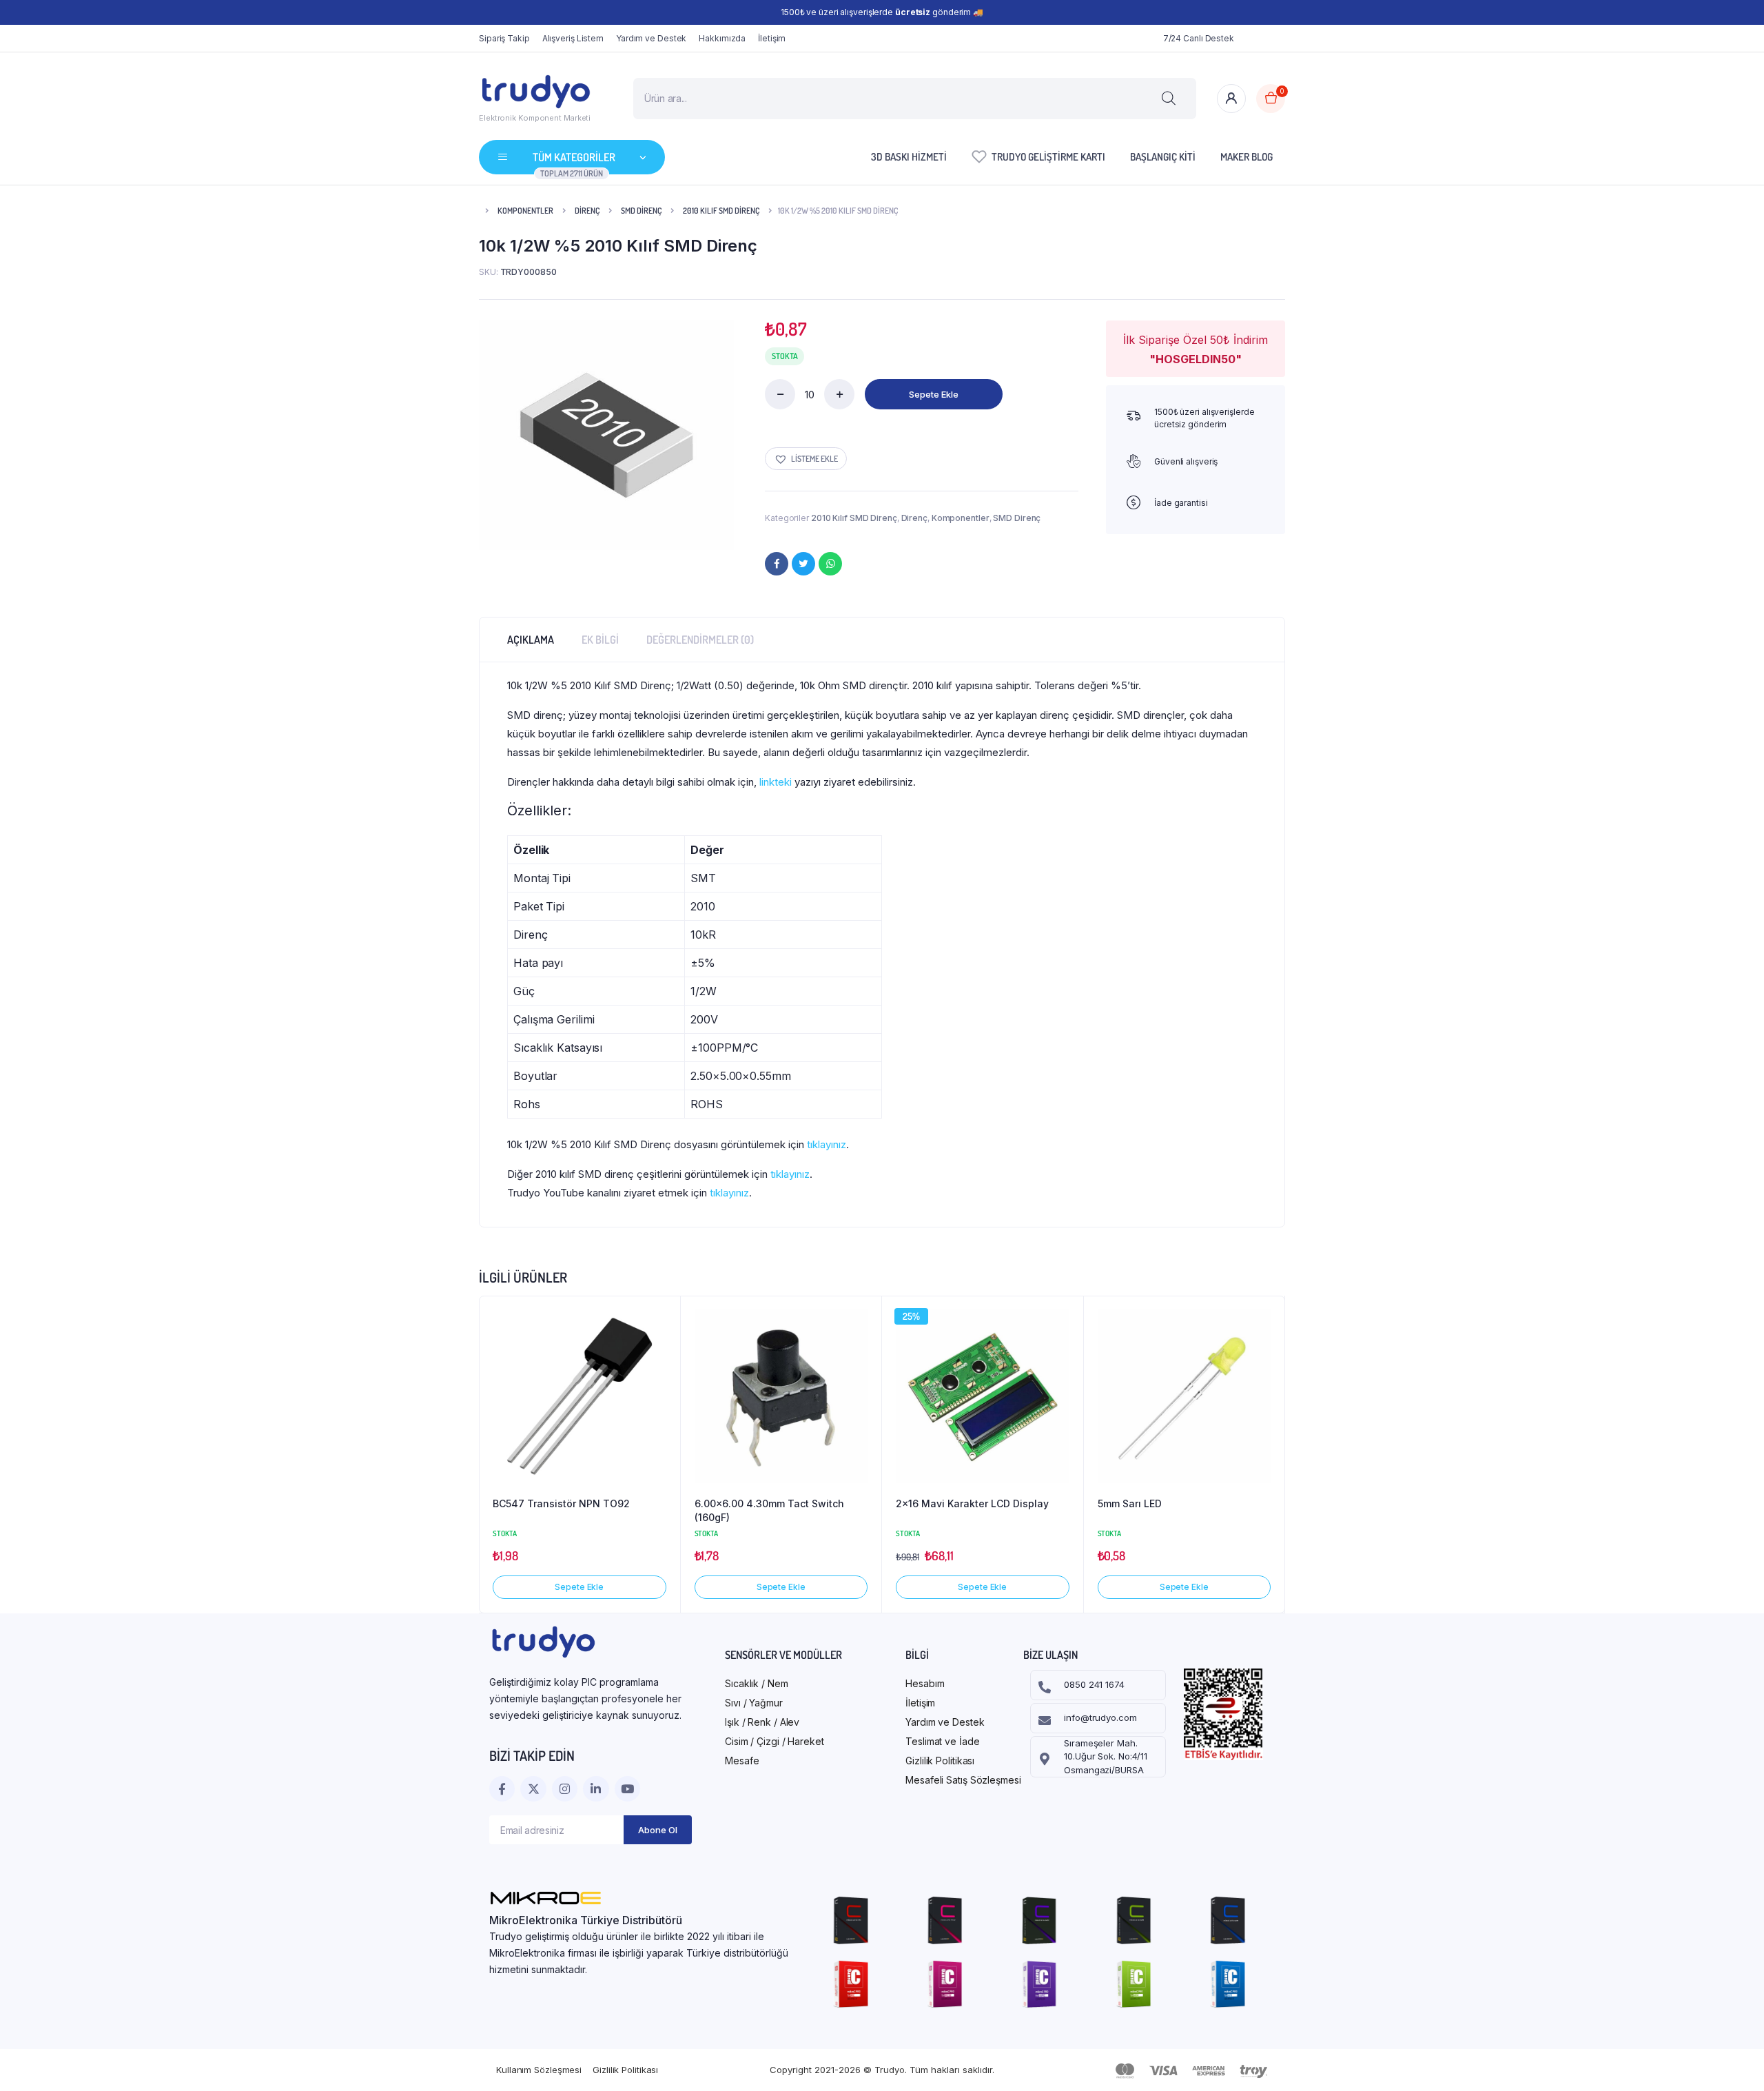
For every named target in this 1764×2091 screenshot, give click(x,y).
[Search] (1169, 99)
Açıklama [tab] (531, 640)
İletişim (772, 38)
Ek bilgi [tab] (600, 640)
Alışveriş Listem (573, 38)
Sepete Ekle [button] (579, 1587)
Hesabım (925, 1683)
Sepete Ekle (934, 394)
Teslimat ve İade (942, 1741)
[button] (806, 459)
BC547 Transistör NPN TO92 (561, 1503)
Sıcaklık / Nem (757, 1683)
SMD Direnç (641, 211)
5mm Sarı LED (1130, 1503)
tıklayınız (827, 1144)
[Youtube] (627, 1789)
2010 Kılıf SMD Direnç (721, 211)
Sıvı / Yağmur (754, 1703)
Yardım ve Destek (651, 38)
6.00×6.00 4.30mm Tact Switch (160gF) (769, 1510)
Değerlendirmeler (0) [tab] (700, 640)
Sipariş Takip (504, 38)
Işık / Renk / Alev (762, 1722)
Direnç (587, 211)
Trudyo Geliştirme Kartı (1048, 157)
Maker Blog (1247, 157)
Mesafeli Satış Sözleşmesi (963, 1780)
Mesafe (742, 1761)
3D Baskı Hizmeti (909, 157)
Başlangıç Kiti (1163, 157)
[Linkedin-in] (596, 1789)
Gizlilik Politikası (940, 1761)
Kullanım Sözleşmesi (539, 2070)
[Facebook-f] (502, 1789)
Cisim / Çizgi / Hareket (775, 1741)
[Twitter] (803, 564)
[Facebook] (777, 564)
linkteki (776, 782)
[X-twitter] (533, 1789)
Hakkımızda (722, 38)
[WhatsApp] (830, 564)
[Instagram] (565, 1789)
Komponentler (525, 211)
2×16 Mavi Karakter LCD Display (972, 1503)
